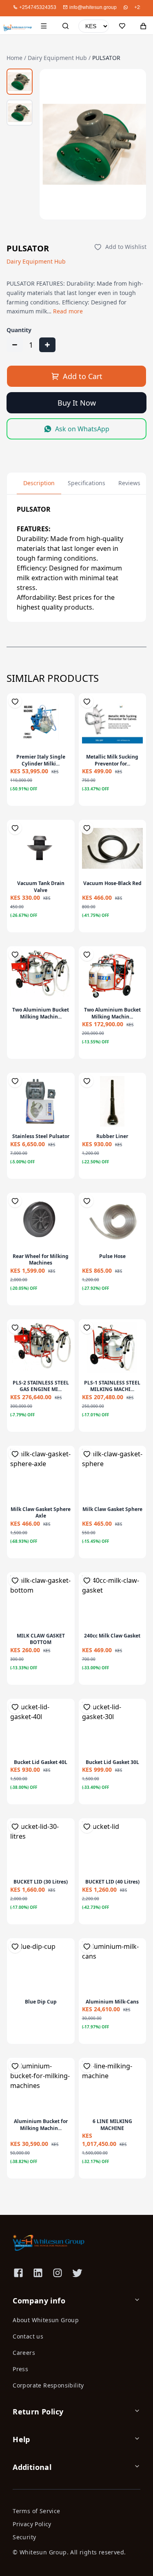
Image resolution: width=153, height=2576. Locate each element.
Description (39, 483)
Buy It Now (77, 403)
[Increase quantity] (47, 345)
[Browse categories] (44, 26)
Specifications (86, 483)
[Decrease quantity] (15, 345)
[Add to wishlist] (15, 701)
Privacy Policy (32, 2524)
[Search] (65, 26)
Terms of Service (36, 2511)
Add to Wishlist (126, 247)
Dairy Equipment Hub (57, 58)
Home (14, 58)
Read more (68, 311)
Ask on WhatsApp (82, 429)
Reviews (129, 483)
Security (24, 2537)
